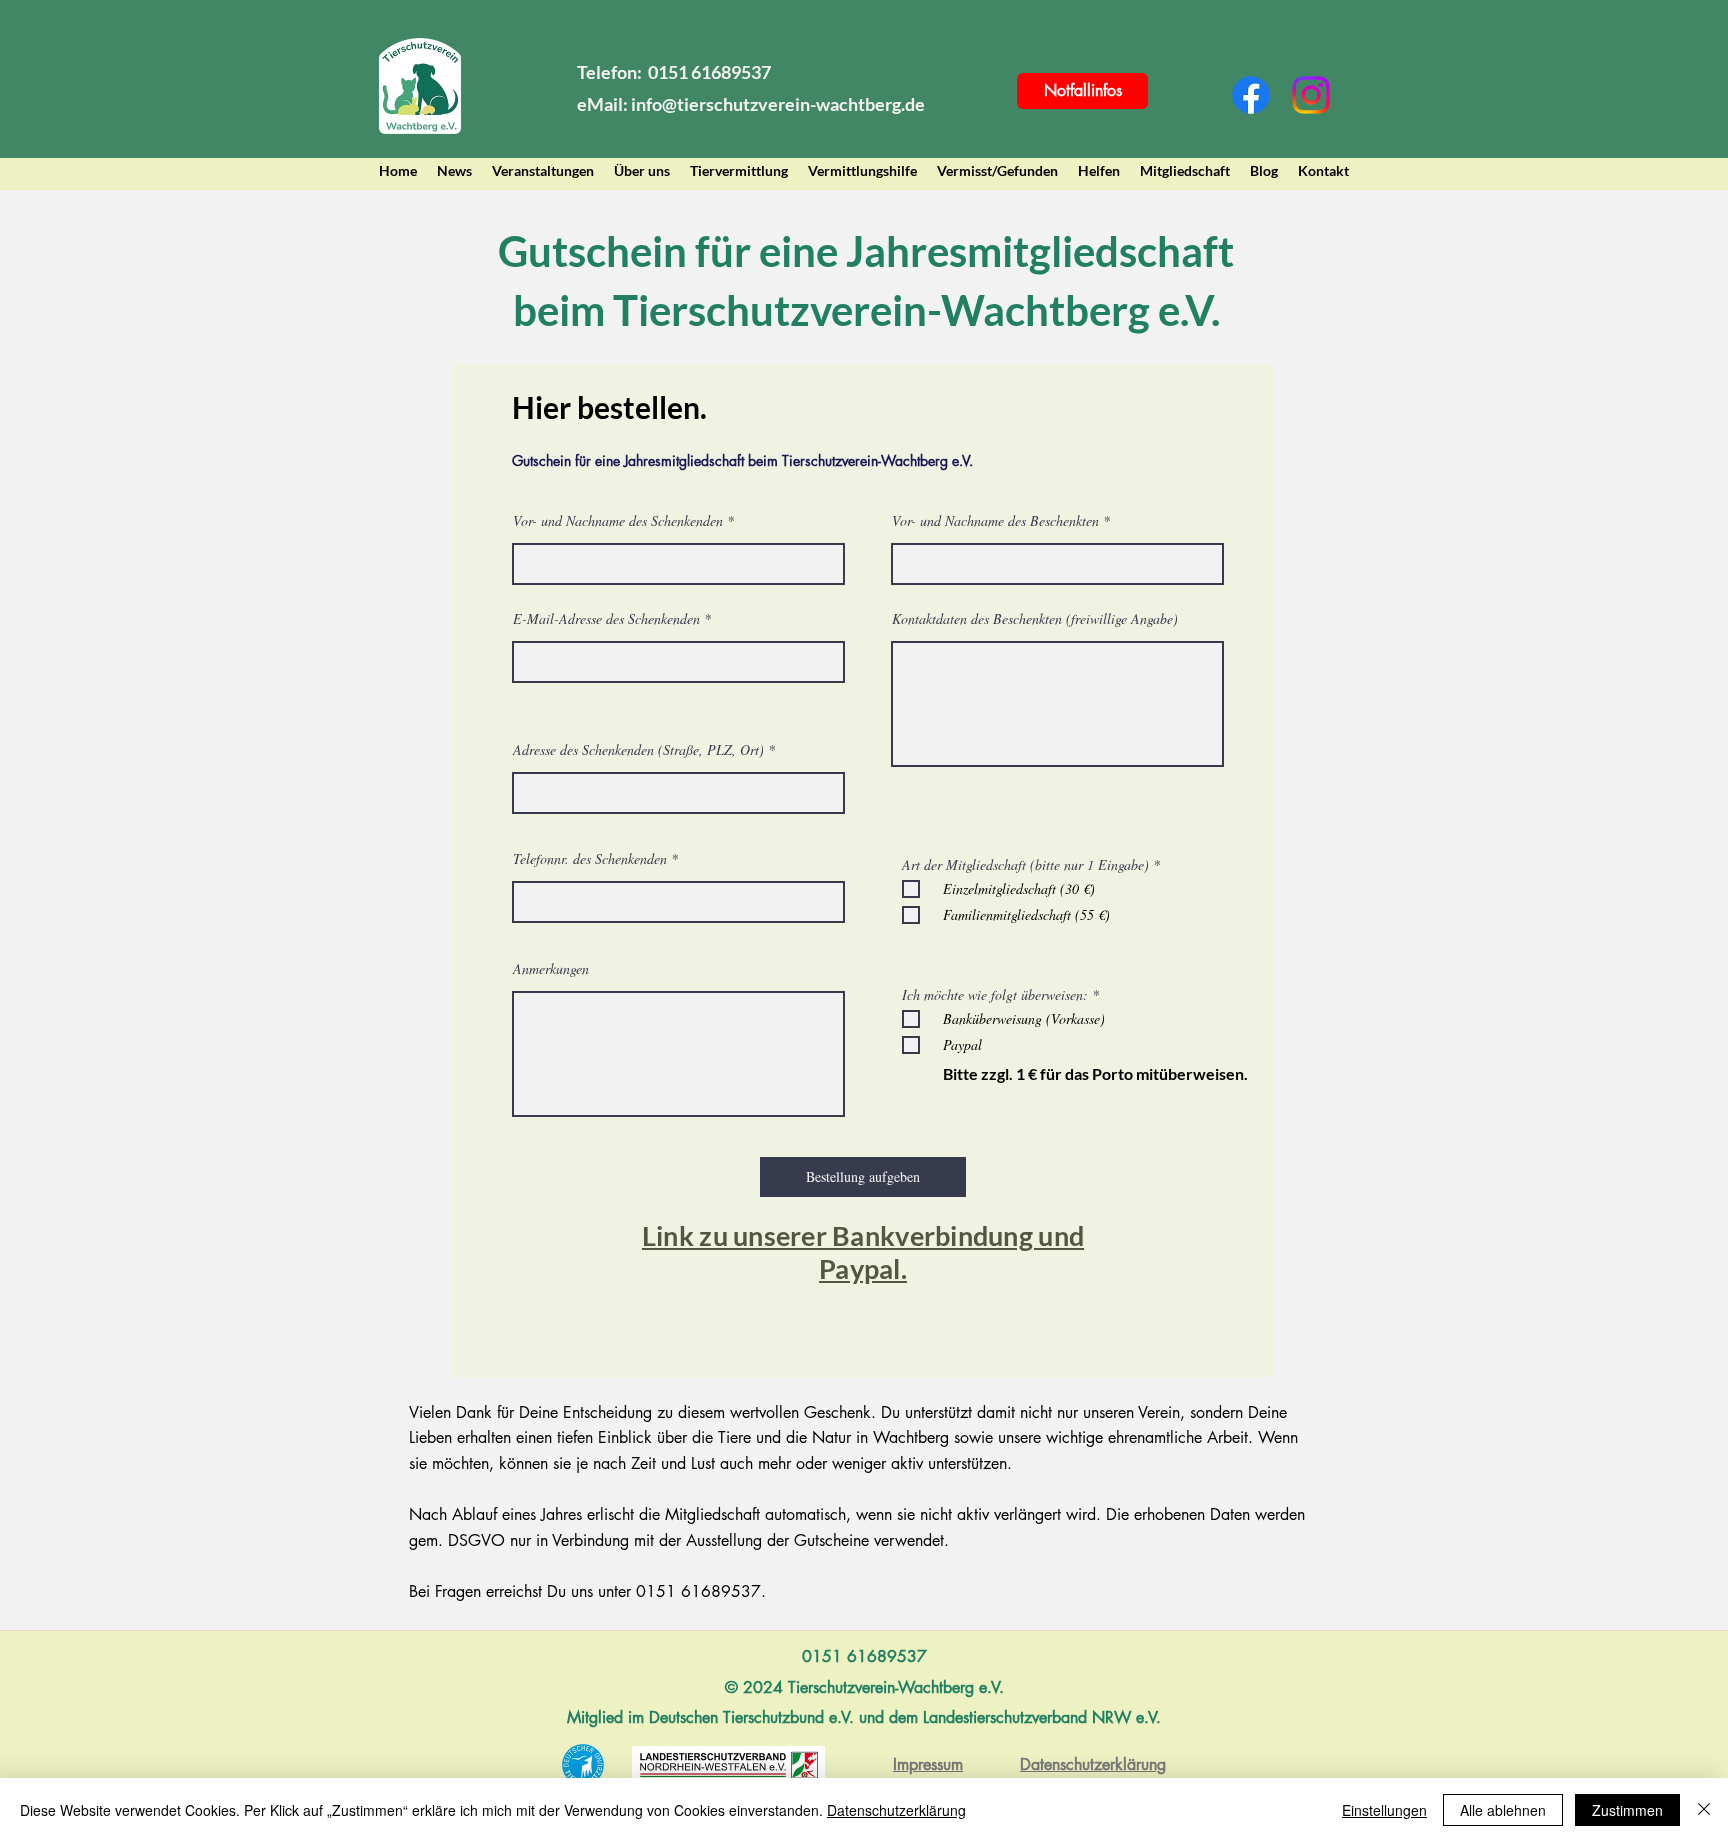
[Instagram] (1311, 95)
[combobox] (678, 793)
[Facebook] (1251, 95)
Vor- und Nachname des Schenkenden (618, 521)
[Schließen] (1704, 1810)
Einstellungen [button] (1384, 1810)
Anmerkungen (551, 969)
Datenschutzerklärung (896, 1810)
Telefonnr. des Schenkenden (590, 859)
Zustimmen (1627, 1810)
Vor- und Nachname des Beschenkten (995, 521)
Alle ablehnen (1503, 1810)
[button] (642, 171)
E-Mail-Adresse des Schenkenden (606, 619)
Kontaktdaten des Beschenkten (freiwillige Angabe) (1035, 619)
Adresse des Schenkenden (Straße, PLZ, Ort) (638, 750)
